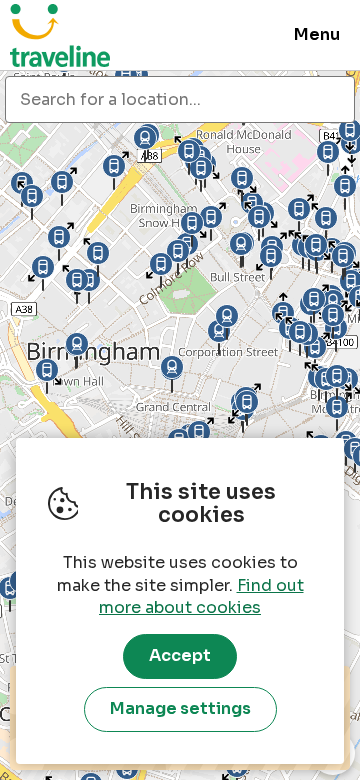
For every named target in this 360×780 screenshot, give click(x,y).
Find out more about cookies (201, 597)
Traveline (60, 35)
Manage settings (180, 708)
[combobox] (180, 99)
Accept (180, 655)
